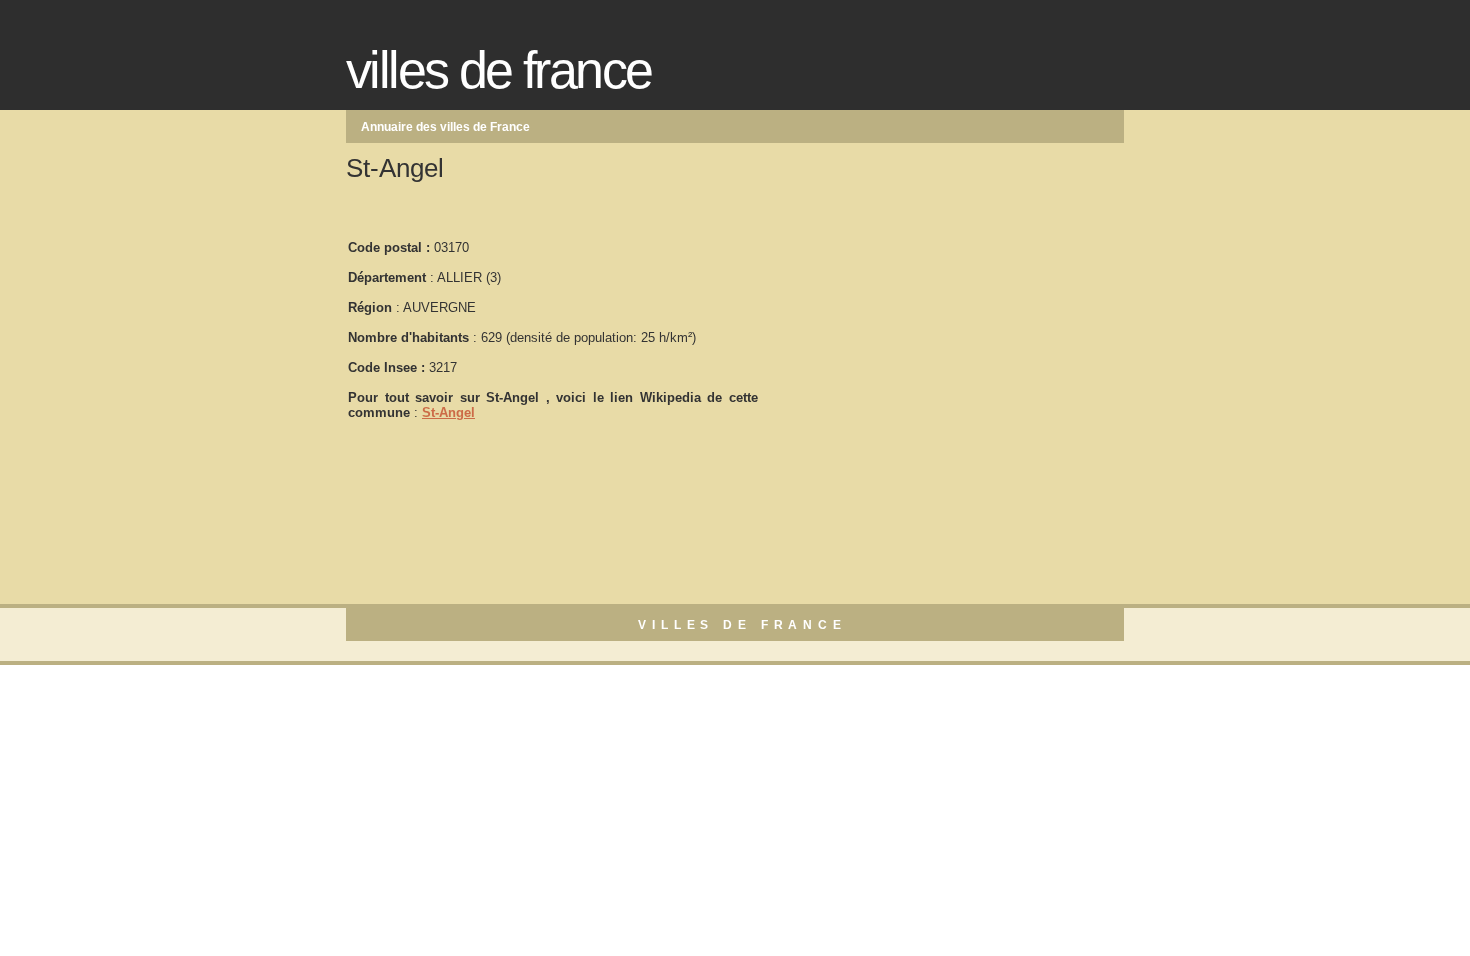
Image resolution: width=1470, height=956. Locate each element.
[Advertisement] (910, 321)
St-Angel (448, 412)
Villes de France (498, 70)
